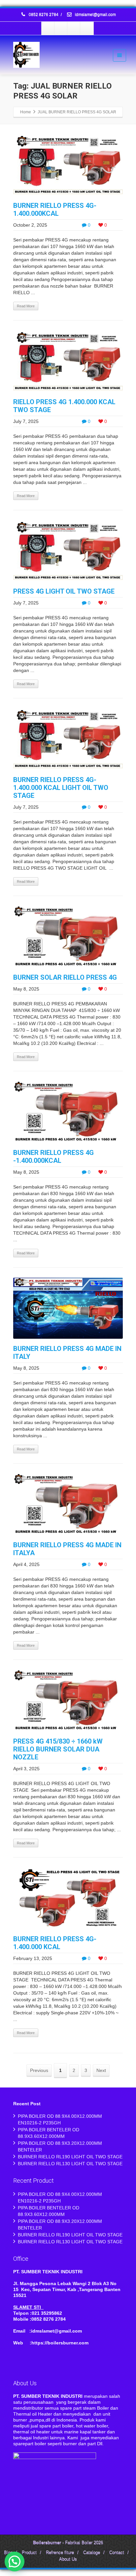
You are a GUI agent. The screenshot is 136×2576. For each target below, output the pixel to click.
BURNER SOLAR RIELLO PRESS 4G (65, 977)
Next (101, 2070)
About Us (68, 2559)
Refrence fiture (60, 2553)
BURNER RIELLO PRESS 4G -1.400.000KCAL (53, 1157)
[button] (15, 2562)
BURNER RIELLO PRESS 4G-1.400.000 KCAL (55, 1943)
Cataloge (92, 2553)
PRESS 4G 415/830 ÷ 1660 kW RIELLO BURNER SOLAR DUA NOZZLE (58, 1749)
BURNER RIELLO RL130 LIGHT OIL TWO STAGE (70, 2164)
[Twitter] (61, 28)
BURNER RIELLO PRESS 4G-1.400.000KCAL (55, 210)
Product (29, 2553)
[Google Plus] (74, 28)
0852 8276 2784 (44, 15)
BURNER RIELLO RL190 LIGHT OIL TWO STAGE (70, 2157)
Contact (117, 2553)
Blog (8, 2553)
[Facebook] (48, 28)
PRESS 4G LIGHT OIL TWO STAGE (64, 591)
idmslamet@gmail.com (95, 15)
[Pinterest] (87, 28)
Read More (26, 306)
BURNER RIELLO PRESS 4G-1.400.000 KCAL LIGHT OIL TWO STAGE (61, 788)
